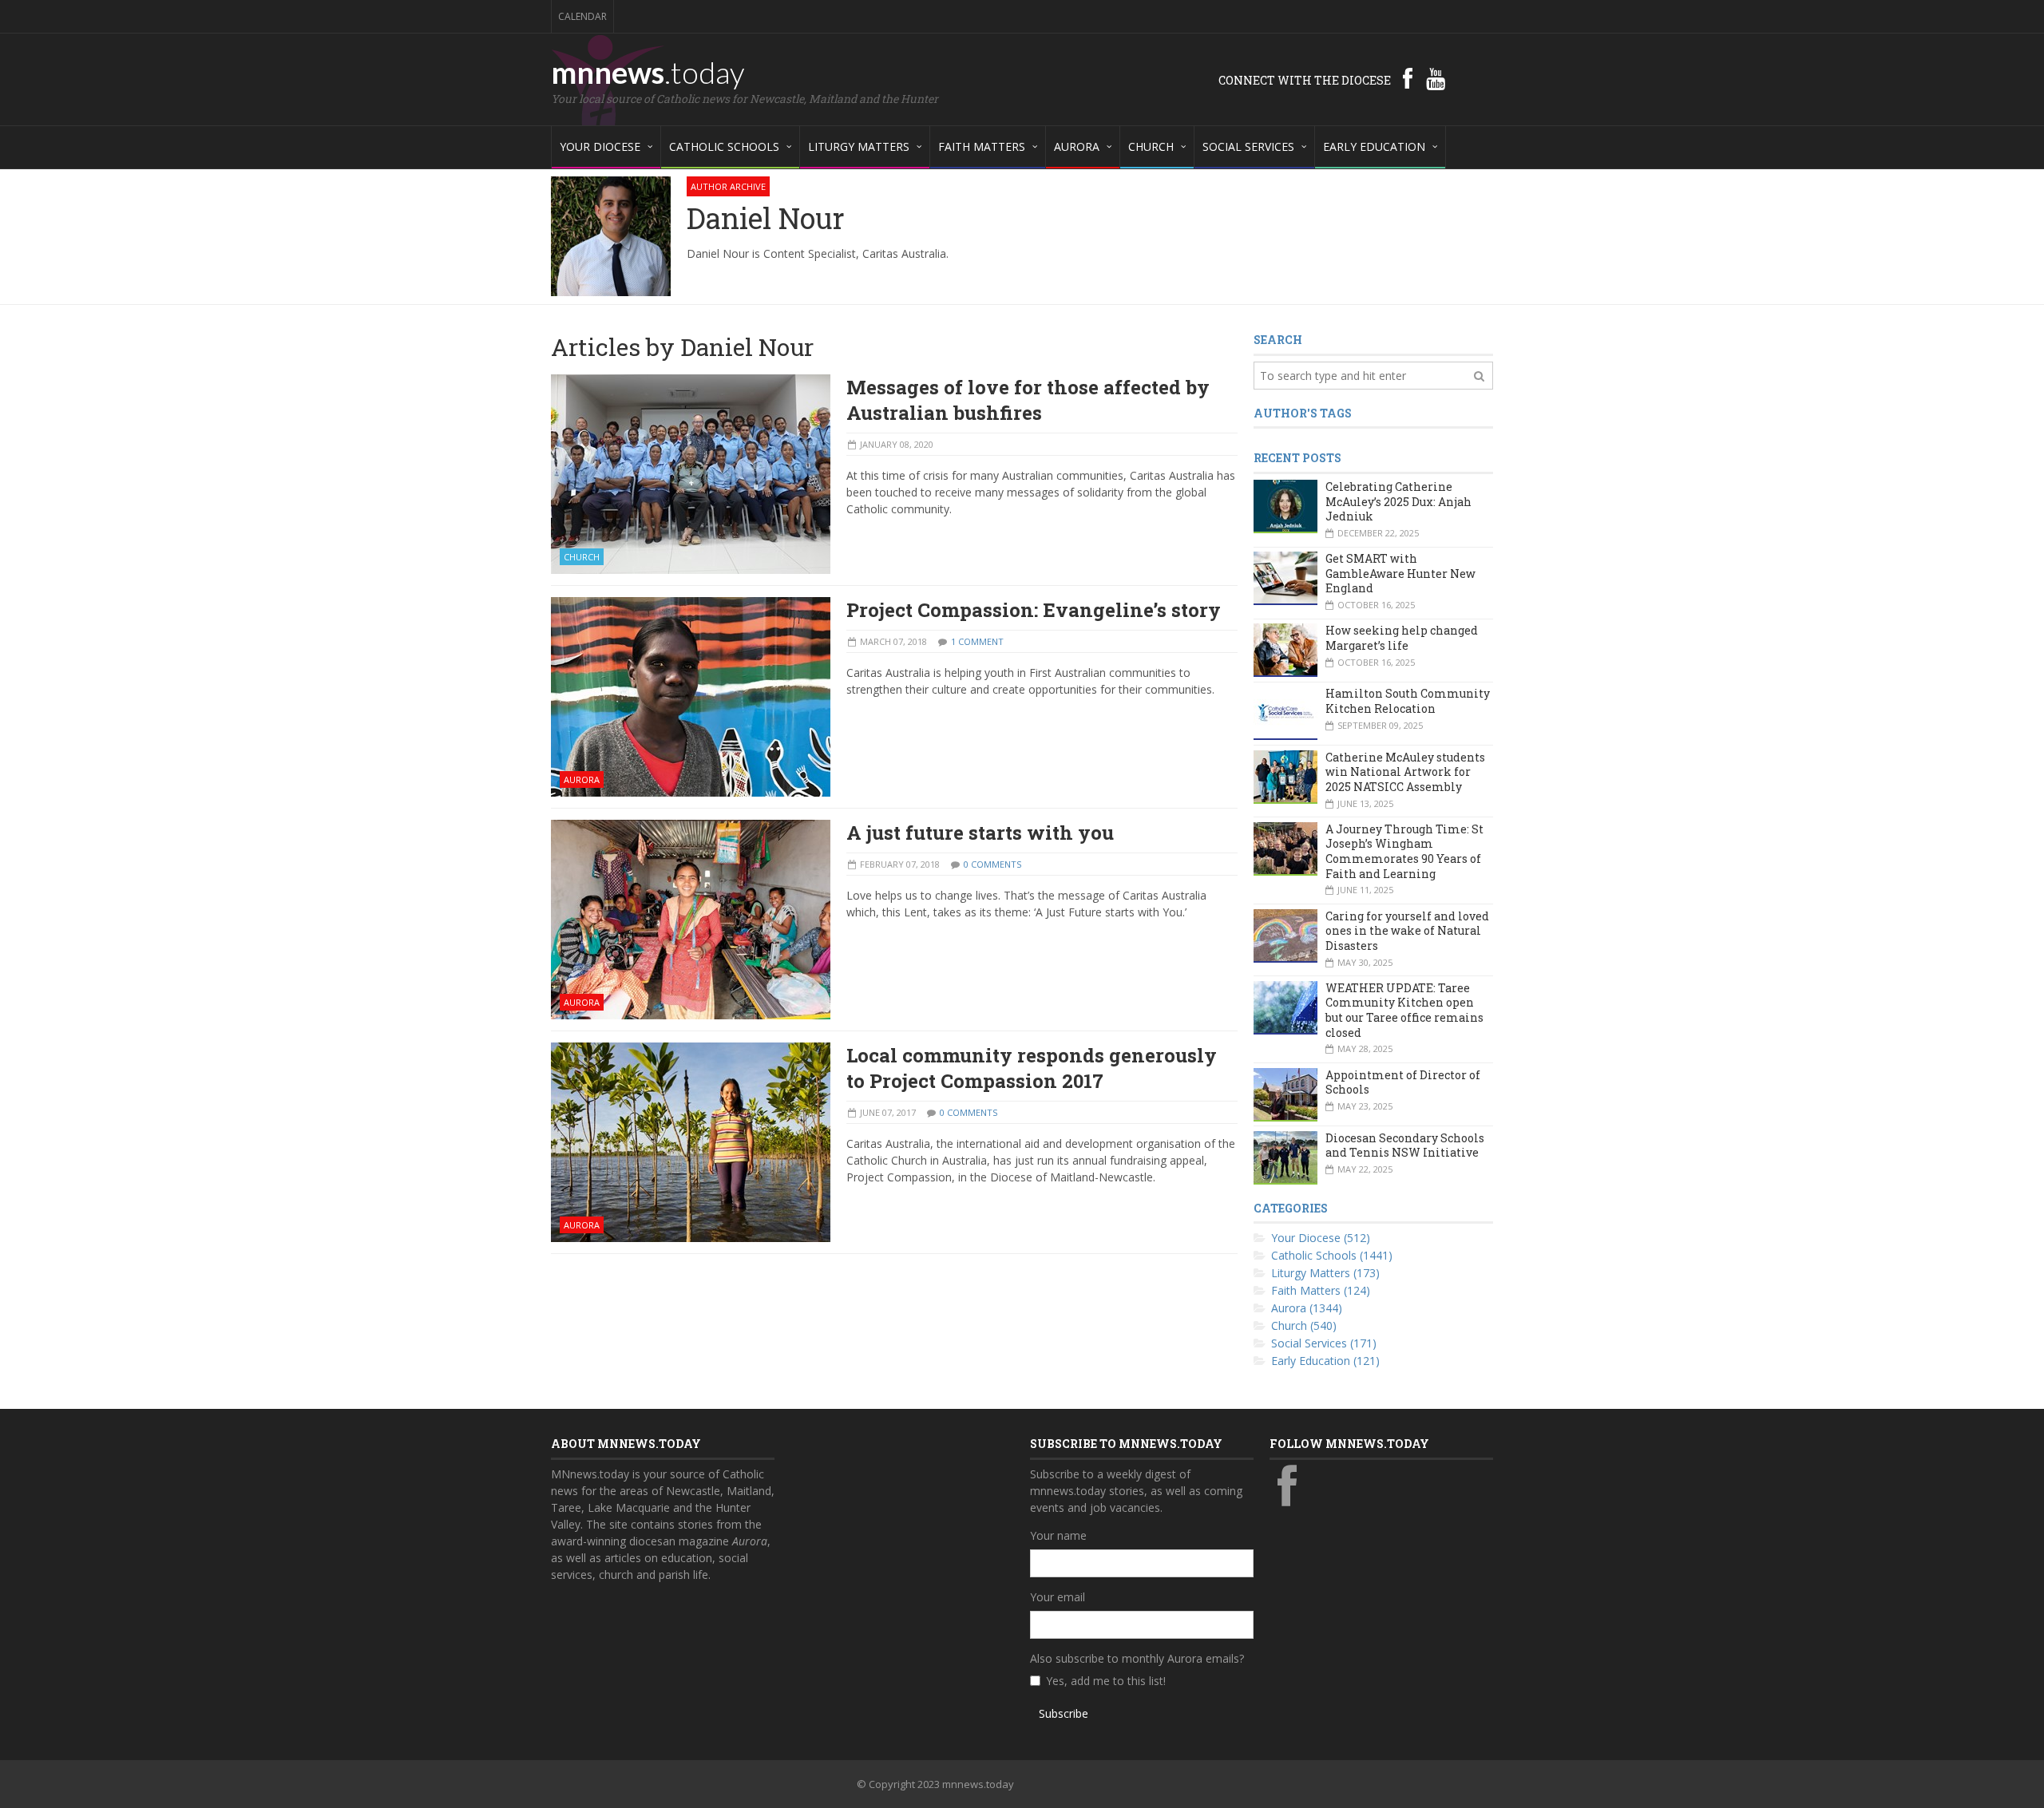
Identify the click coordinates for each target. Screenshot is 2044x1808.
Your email (1058, 1597)
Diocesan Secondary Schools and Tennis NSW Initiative (1405, 1145)
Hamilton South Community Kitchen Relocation (1408, 701)
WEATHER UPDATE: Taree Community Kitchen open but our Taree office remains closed (1404, 1010)
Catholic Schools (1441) (1332, 1255)
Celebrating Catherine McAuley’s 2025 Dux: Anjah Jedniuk (1398, 501)
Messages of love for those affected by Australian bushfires (1028, 400)
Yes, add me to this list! (1106, 1681)
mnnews (648, 72)
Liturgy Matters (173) (1325, 1273)
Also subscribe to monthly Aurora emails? (1137, 1658)
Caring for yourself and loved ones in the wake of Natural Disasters (1407, 931)
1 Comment (977, 641)
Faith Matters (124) (1321, 1290)
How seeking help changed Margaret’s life (1402, 638)
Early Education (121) (1325, 1361)
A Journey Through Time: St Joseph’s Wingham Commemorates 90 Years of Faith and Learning (1404, 851)
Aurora (582, 779)
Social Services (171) (1324, 1343)
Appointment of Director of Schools (1403, 1082)
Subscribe (1064, 1713)
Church (582, 557)
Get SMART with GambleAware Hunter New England (1400, 573)
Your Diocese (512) (1321, 1238)
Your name (1058, 1535)
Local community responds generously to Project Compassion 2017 (1032, 1068)
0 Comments (992, 864)
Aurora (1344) (1307, 1308)
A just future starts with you (980, 833)
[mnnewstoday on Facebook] (1408, 78)
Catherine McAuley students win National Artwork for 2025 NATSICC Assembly (1405, 772)
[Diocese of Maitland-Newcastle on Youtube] (1436, 78)
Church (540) (1304, 1325)
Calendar (582, 16)
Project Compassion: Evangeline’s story (1034, 610)
